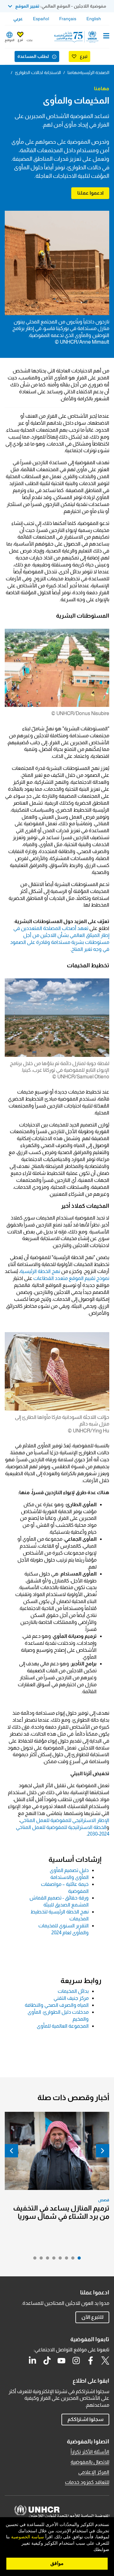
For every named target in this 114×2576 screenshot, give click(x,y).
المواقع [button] (9, 40)
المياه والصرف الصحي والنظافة (57, 2005)
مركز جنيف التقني (71, 1998)
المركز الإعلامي (94, 2472)
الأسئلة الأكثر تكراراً (90, 2452)
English (94, 19)
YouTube (61, 2361)
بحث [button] (29, 40)
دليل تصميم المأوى (69, 1870)
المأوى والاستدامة (70, 1877)
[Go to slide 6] (46, 2260)
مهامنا (74, 72)
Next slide (11, 2151)
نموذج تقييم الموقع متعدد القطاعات (71, 1278)
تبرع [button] (20, 40)
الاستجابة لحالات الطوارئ (38, 72)
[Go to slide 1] (78, 2260)
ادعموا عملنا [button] (90, 193)
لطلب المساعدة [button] (33, 56)
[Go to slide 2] (71, 2260)
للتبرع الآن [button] (92, 2317)
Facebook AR (91, 2361)
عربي (18, 19)
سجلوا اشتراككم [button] (85, 2419)
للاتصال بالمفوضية (90, 2462)
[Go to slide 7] (40, 2260)
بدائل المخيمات (73, 1991)
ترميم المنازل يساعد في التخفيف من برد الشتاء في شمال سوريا (61, 2212)
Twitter (105, 2361)
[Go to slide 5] (52, 2260)
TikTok (47, 2361)
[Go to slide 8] (33, 2260)
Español (41, 19)
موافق (57, 2563)
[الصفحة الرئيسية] (77, 37)
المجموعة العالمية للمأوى (63, 2026)
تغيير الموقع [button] (27, 6)
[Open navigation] (106, 36)
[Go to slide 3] (65, 2260)
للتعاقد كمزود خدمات (87, 2482)
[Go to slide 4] (59, 2260)
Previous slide (103, 2151)
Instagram (76, 2361)
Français (68, 19)
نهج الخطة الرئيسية (40, 1271)
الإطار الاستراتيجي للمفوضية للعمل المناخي (65, 1820)
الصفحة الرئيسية (95, 72)
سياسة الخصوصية (28, 2537)
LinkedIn (32, 2361)
